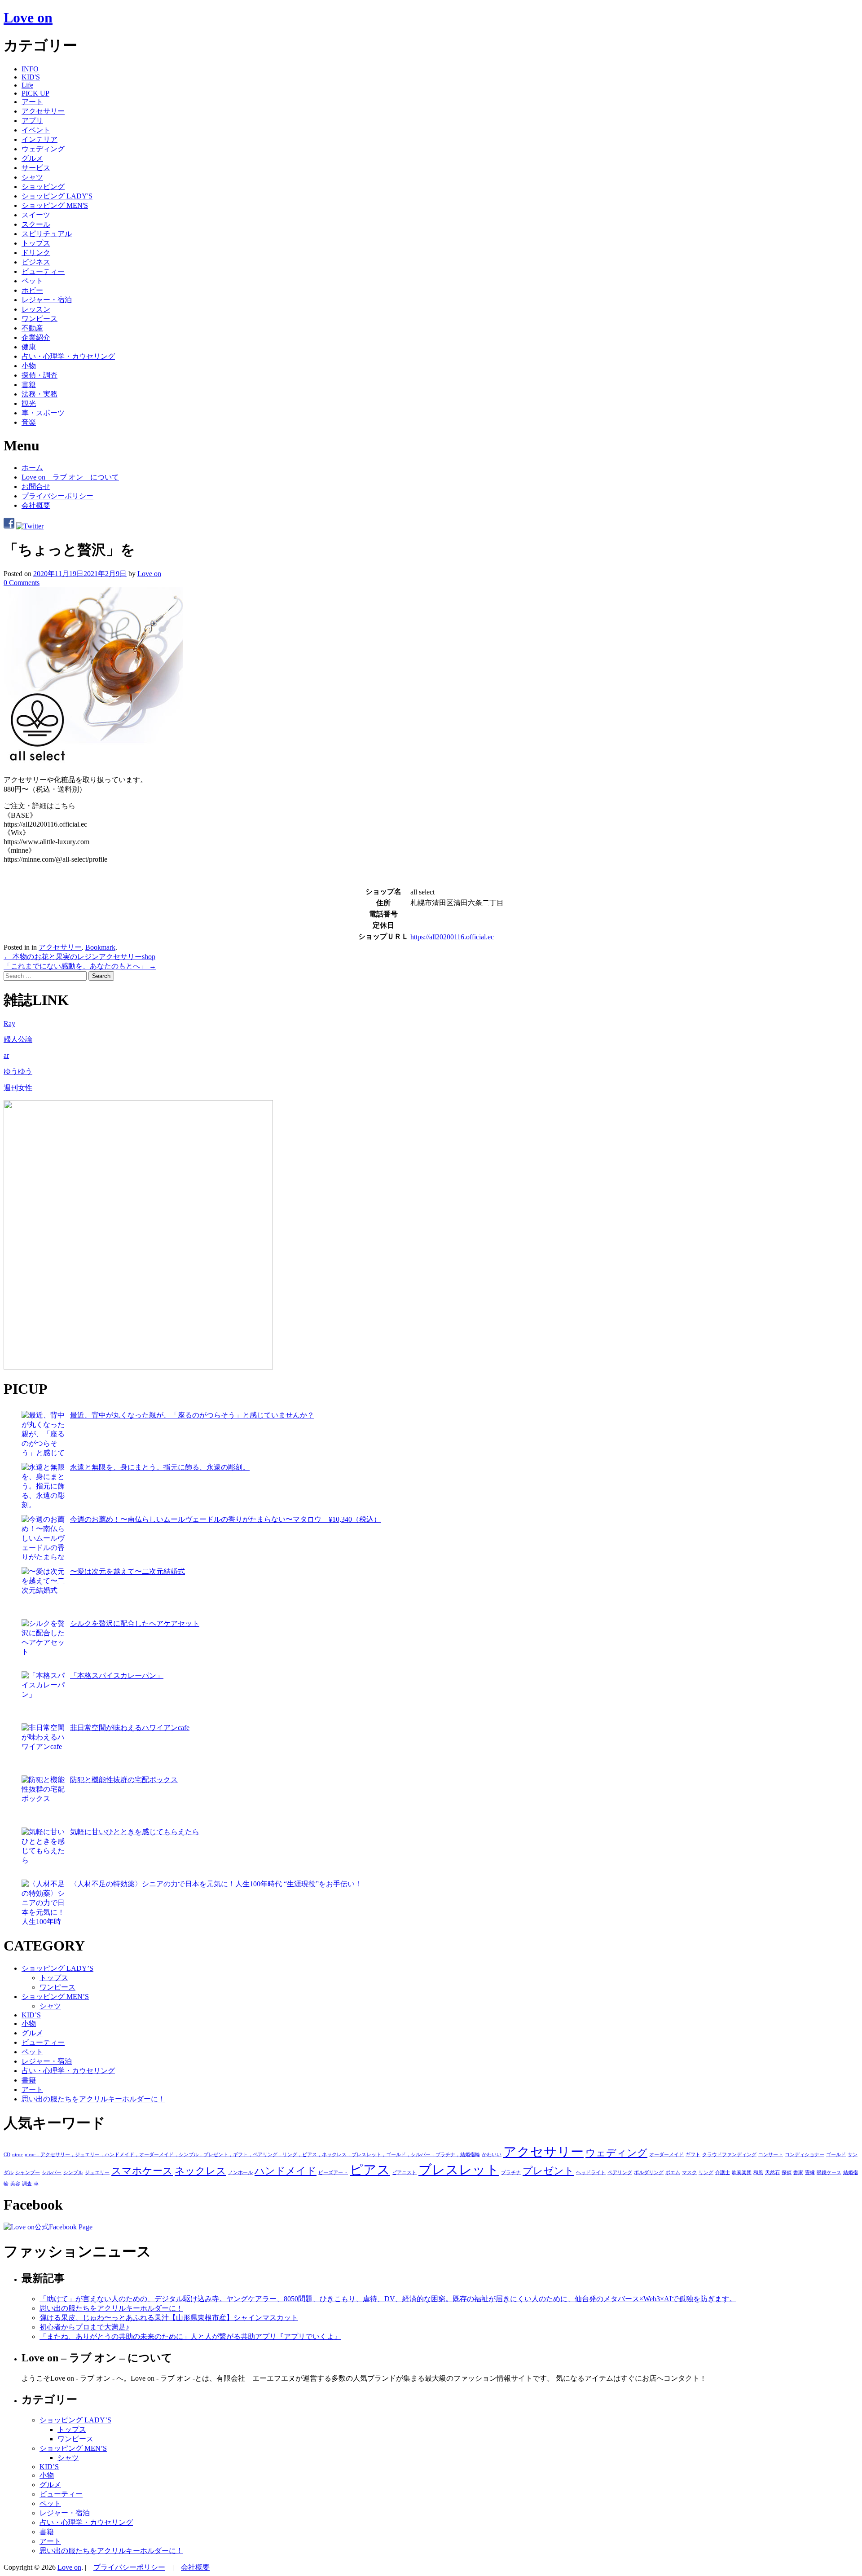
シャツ (32, 177)
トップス (36, 243)
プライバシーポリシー (57, 496)
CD (7, 2155)
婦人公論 (18, 1039)
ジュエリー (97, 2173)
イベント (36, 130)
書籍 (29, 385)
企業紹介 (36, 337)
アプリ (32, 121)
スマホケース (142, 2171)
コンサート (771, 2155)
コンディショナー (805, 2155)
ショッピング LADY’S (57, 1968)
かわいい (492, 2155)
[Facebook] (9, 526)
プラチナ (511, 2173)
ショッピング (43, 187)
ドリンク (36, 253)
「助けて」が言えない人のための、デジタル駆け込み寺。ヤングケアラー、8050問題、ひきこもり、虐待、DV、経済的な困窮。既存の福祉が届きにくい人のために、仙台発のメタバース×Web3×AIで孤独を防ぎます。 (388, 2299)
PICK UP (35, 93)
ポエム (673, 2173)
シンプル (73, 2173)
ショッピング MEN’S (55, 1997)
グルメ (32, 158)
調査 (27, 2184)
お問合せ (36, 487)
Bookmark (100, 947)
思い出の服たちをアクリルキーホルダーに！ (93, 2099)
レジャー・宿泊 (47, 300)
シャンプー (28, 2173)
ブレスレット (459, 2170)
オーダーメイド (666, 2155)
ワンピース (40, 319)
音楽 (29, 422)
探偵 (787, 2173)
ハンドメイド (286, 2171)
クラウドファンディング (729, 2155)
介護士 (723, 2173)
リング (706, 2173)
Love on (28, 18)
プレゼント (548, 2171)
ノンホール (240, 2173)
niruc (18, 2155)
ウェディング (43, 149)
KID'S (31, 77)
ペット (32, 281)
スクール (36, 224)
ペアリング (620, 2173)
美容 (15, 2184)
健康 (29, 347)
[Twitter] (30, 526)
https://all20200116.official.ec (452, 937)
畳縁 (810, 2173)
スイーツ (36, 215)
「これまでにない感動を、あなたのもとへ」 (80, 966)
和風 (758, 2173)
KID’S (31, 2015)
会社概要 (36, 505)
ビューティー (43, 271)
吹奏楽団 (742, 2173)
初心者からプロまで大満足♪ (84, 2327)
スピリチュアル (47, 234)
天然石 (772, 2173)
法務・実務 (40, 394)
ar (6, 1055)
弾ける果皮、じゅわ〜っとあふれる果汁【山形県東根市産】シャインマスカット (169, 2318)
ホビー (32, 290)
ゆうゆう (18, 1071)
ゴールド (836, 2155)
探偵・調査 (40, 375)
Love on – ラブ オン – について (70, 477)
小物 (29, 366)
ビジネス (36, 262)
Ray (9, 1024)
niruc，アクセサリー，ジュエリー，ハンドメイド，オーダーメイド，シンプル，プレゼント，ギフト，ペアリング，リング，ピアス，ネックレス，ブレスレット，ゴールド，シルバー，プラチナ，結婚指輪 (252, 2155)
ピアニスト (404, 2173)
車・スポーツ (43, 413)
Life (27, 85)
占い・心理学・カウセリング (68, 356)
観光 (29, 403)
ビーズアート (333, 2173)
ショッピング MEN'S (55, 205)
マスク (689, 2173)
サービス (36, 168)
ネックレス (200, 2171)
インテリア (40, 139)
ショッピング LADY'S (57, 196)
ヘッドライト (591, 2173)
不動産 (32, 328)
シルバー (52, 2173)
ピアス (370, 2170)
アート (32, 102)
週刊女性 (18, 1088)
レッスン (36, 309)
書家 (798, 2173)
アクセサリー (43, 111)
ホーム (32, 468)
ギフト (693, 2155)
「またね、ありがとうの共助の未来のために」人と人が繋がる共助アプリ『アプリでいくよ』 (190, 2336)
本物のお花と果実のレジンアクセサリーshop (79, 957)
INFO (30, 69)
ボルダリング (649, 2173)
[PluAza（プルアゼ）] (138, 1367)
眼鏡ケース (829, 2173)
